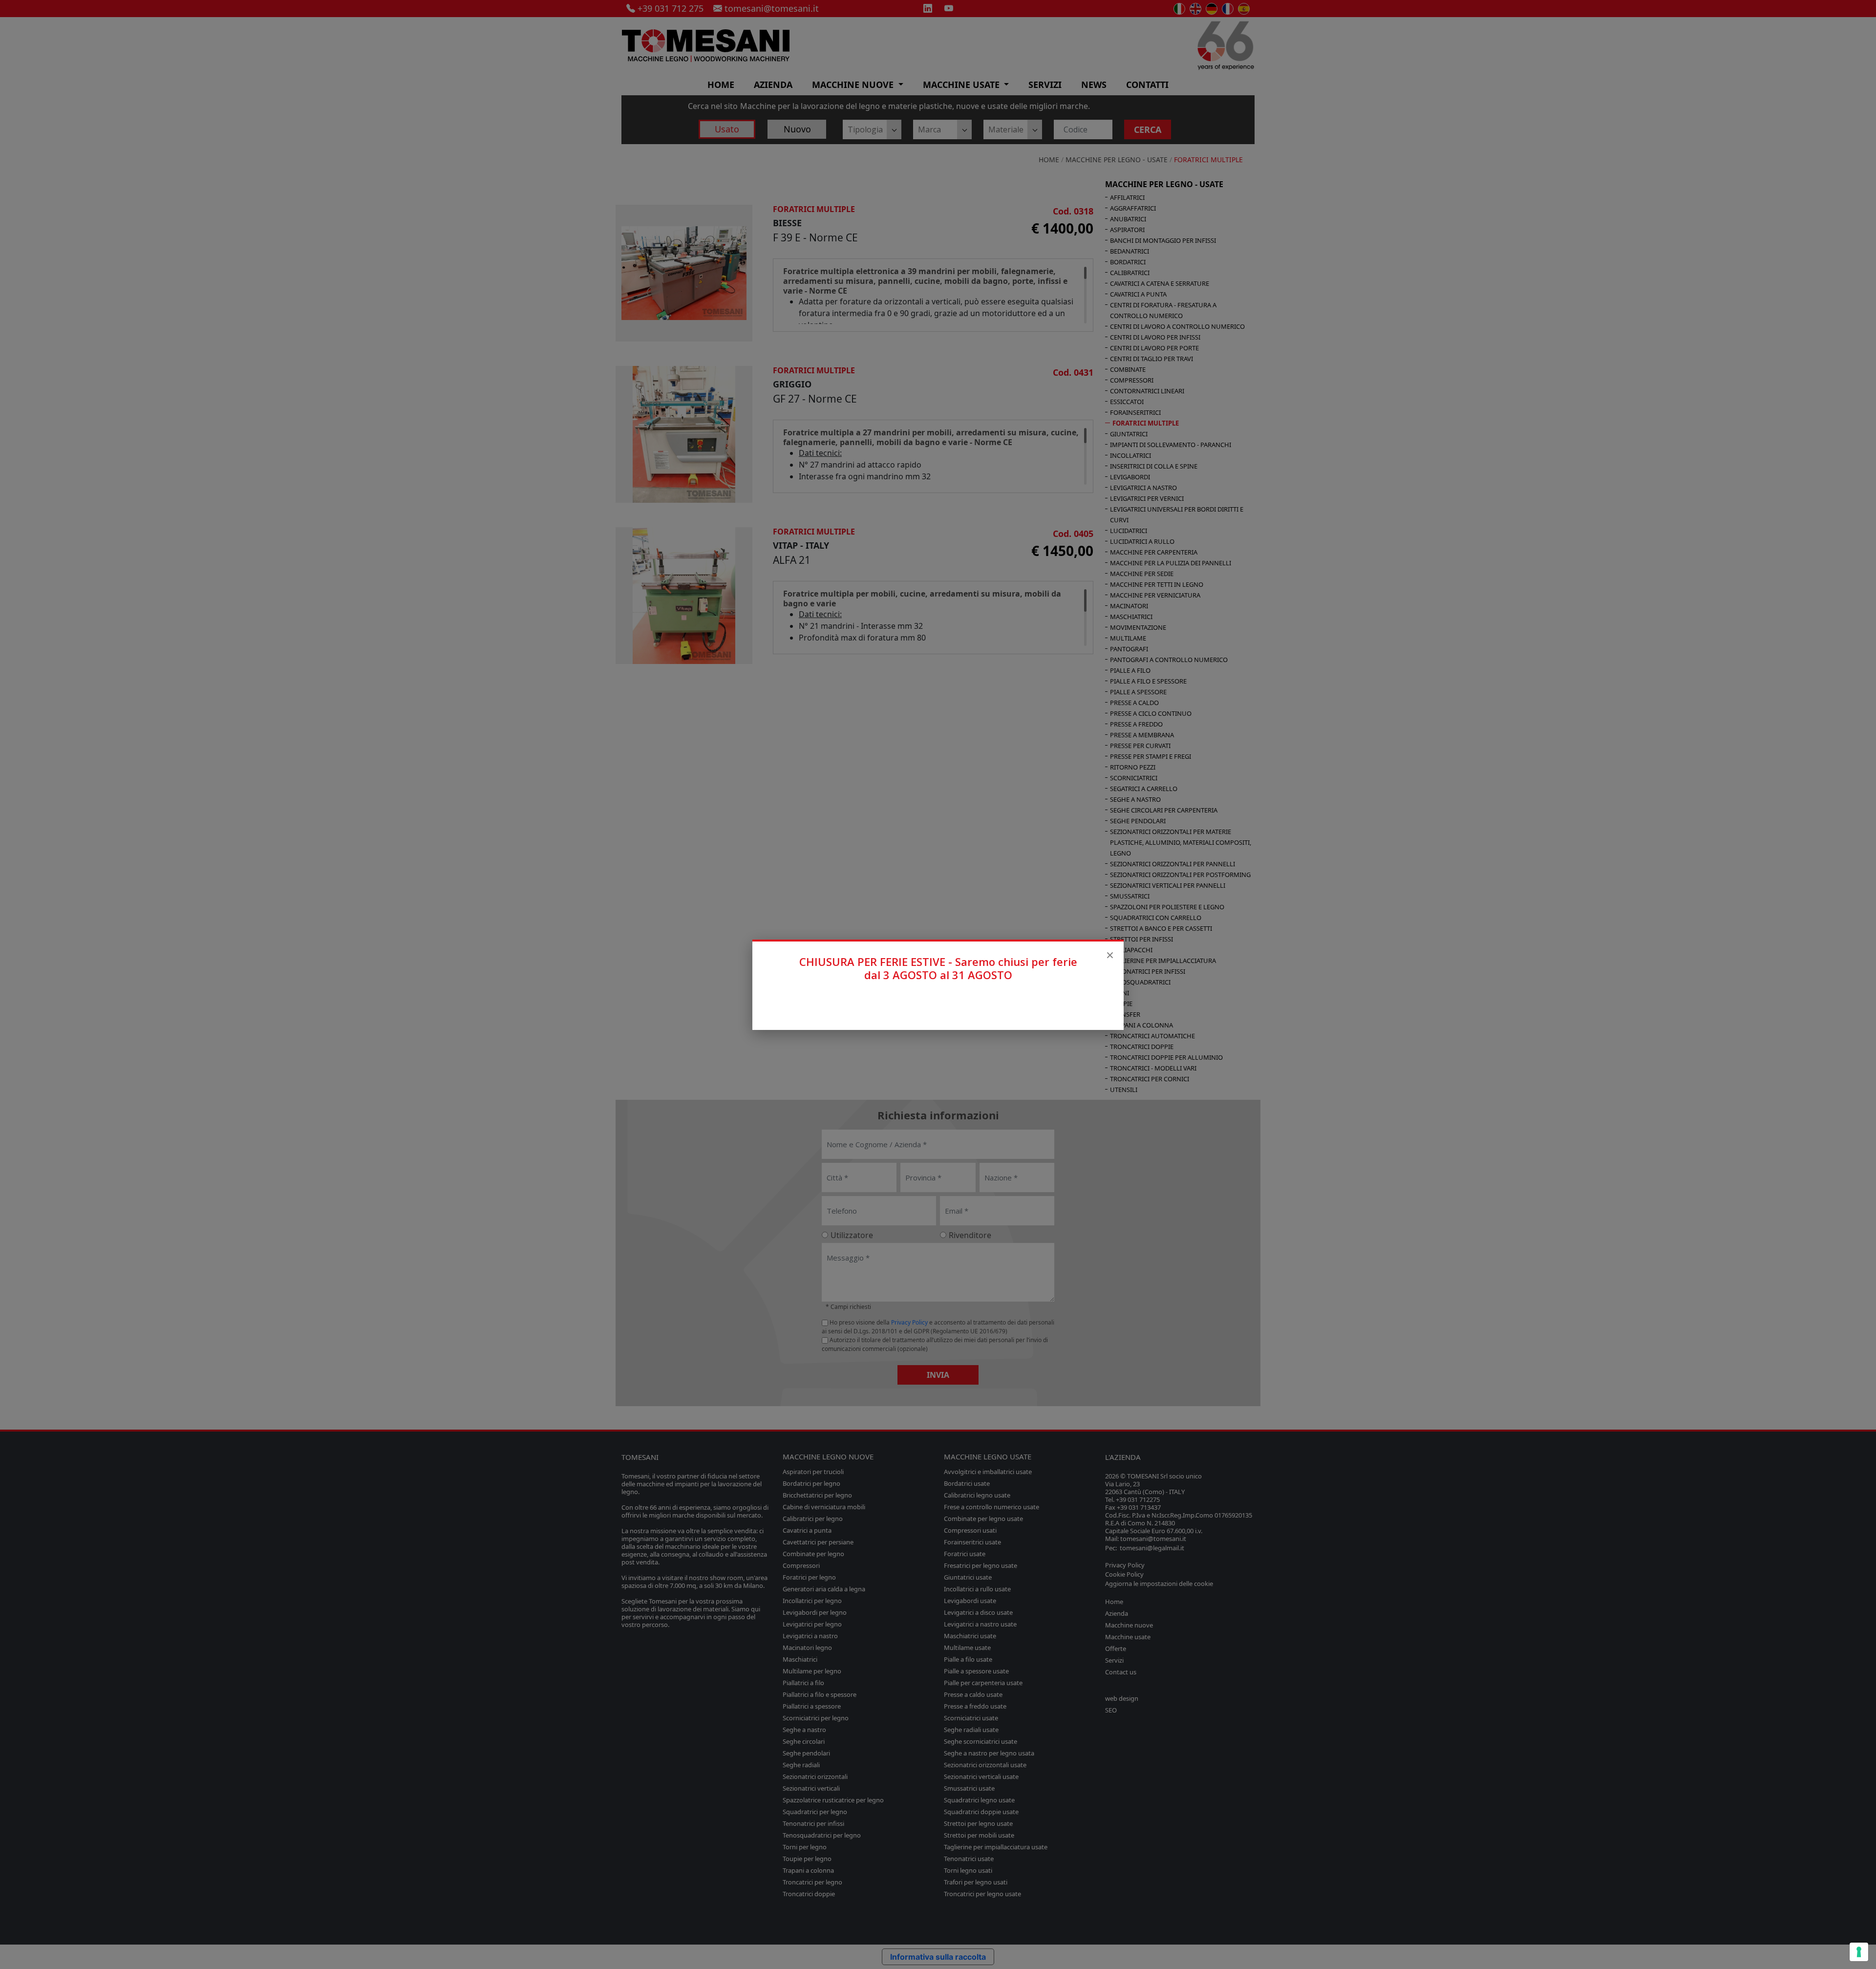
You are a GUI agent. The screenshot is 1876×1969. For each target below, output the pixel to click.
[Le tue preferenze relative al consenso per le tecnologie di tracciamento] (1859, 1952)
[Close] (1110, 955)
